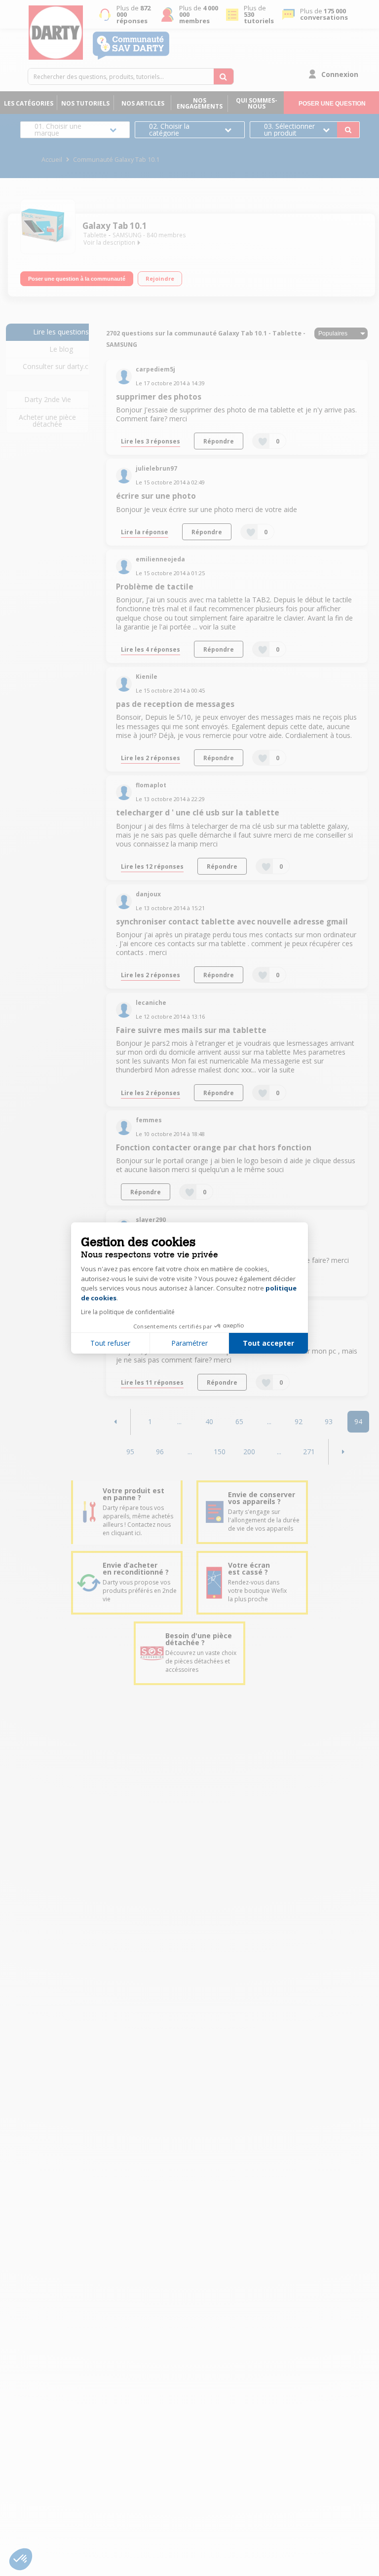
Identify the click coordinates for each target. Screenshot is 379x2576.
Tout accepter (268, 1343)
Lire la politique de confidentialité (128, 1312)
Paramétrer (189, 1343)
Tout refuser (110, 1343)
